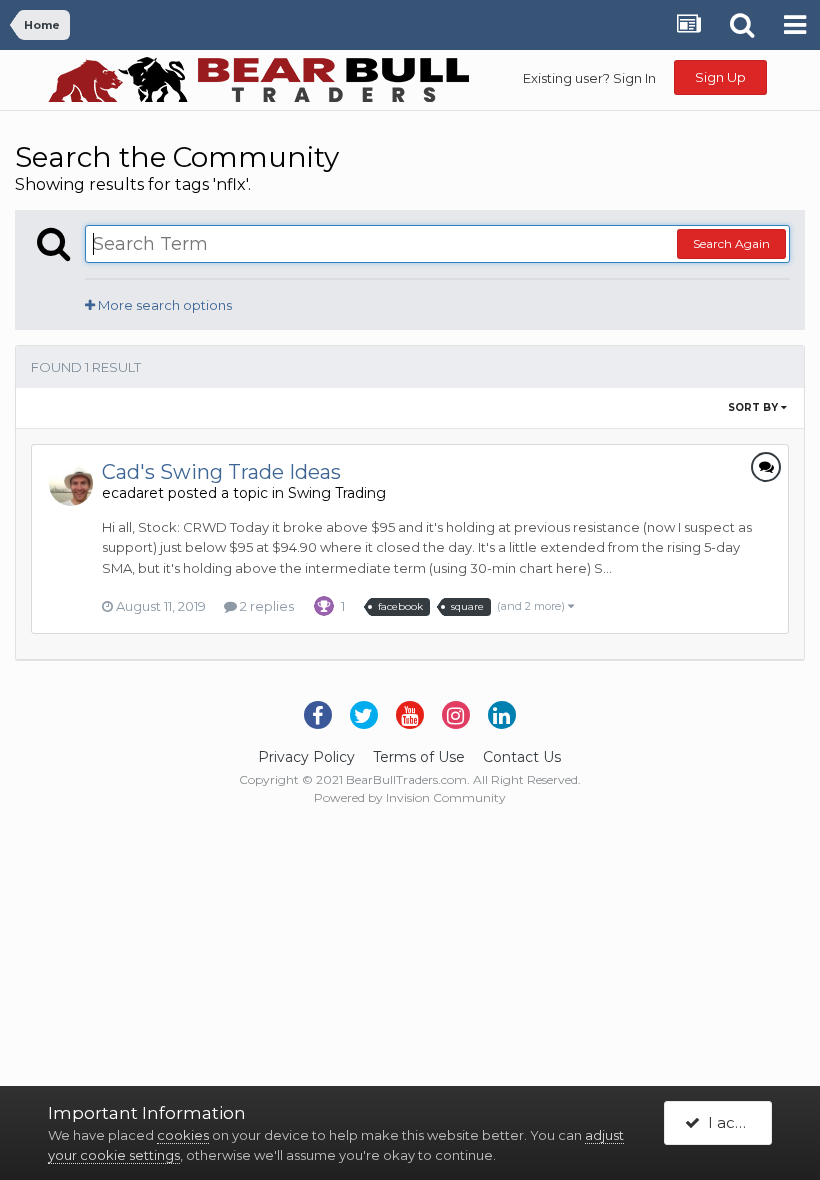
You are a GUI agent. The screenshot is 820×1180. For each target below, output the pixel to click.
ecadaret (133, 493)
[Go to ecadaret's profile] (71, 484)
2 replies (265, 606)
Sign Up (720, 77)
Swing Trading (337, 493)
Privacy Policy (306, 757)
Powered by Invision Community (410, 797)
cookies (183, 1135)
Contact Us (522, 757)
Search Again (731, 243)
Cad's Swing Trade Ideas (221, 472)
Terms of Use (419, 757)
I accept (735, 1122)
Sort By (754, 407)
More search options (163, 305)
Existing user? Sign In (589, 78)
